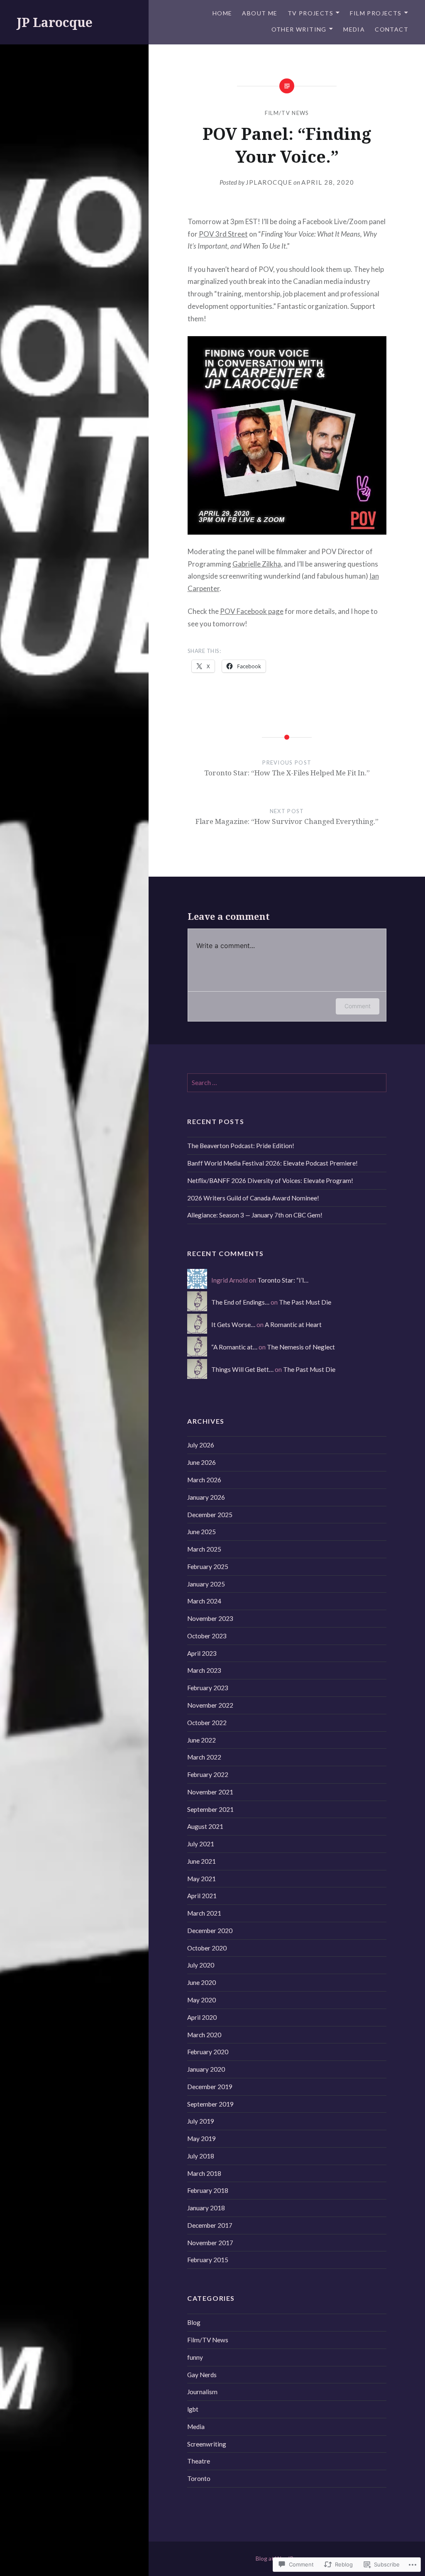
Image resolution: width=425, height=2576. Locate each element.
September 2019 (210, 2104)
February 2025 (208, 1567)
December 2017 (210, 2225)
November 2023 (210, 1618)
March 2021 (204, 1913)
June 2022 (202, 1740)
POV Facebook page (252, 611)
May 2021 (202, 1879)
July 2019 (201, 2121)
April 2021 (202, 1896)
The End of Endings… (240, 1302)
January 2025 (206, 1584)
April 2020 (202, 2017)
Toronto (199, 2478)
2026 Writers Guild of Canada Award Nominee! (253, 1198)
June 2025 (202, 1532)
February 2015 (208, 2260)
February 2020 (208, 2052)
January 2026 (206, 1497)
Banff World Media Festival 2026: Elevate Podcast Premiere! (272, 1163)
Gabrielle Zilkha (257, 564)
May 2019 (202, 2139)
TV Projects (310, 13)
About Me (260, 13)
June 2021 (202, 1861)
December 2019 (210, 2087)
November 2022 (210, 1705)
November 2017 (210, 2243)
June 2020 (202, 1982)
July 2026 (201, 1445)
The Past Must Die (305, 1302)
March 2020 (204, 2035)
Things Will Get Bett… (242, 1369)
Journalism (202, 2392)
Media (354, 29)
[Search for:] (287, 1083)
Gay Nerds (202, 2375)
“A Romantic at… (234, 1347)
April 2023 (202, 1653)
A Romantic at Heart (293, 1325)
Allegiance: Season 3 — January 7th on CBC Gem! (255, 1215)
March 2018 (204, 2173)
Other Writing (299, 29)
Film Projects (376, 13)
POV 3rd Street (223, 234)
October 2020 (207, 1948)
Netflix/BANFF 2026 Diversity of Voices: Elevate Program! (270, 1180)
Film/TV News (287, 113)
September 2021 (210, 1809)
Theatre (199, 2461)
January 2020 (206, 2069)
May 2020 (202, 2000)
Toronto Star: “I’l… (283, 1280)
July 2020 (201, 1965)
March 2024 (204, 1601)
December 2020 (210, 1931)
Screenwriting (207, 2444)
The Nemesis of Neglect (301, 1347)
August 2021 (205, 1826)
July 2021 (201, 1844)
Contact (392, 29)
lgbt (193, 2409)
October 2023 (207, 1636)
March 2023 (204, 1670)
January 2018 (206, 2208)
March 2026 (204, 1480)
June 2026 (202, 1462)
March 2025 (204, 1549)
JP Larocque (55, 22)
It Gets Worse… (233, 1325)
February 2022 (208, 1774)
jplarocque (269, 182)
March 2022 (204, 1757)
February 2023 (208, 1688)
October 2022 (207, 1723)
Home (222, 13)
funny (195, 2357)
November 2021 (210, 1792)
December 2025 (210, 1515)
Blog (194, 2322)
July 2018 (201, 2156)
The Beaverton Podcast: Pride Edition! (241, 1146)
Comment (358, 1006)
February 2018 (208, 2190)
